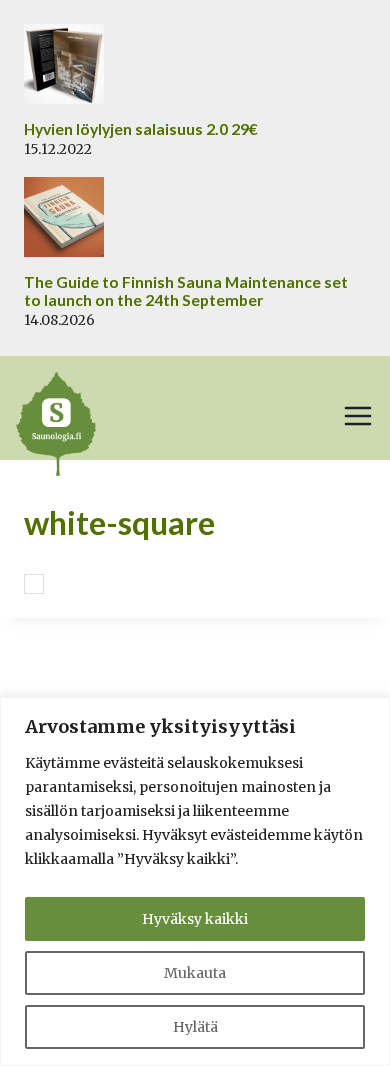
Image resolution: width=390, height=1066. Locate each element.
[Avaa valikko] (358, 416)
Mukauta (195, 973)
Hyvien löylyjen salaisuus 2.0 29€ (141, 129)
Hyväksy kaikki (195, 919)
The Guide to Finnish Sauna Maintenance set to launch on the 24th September (186, 291)
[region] (195, 881)
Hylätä (195, 1027)
